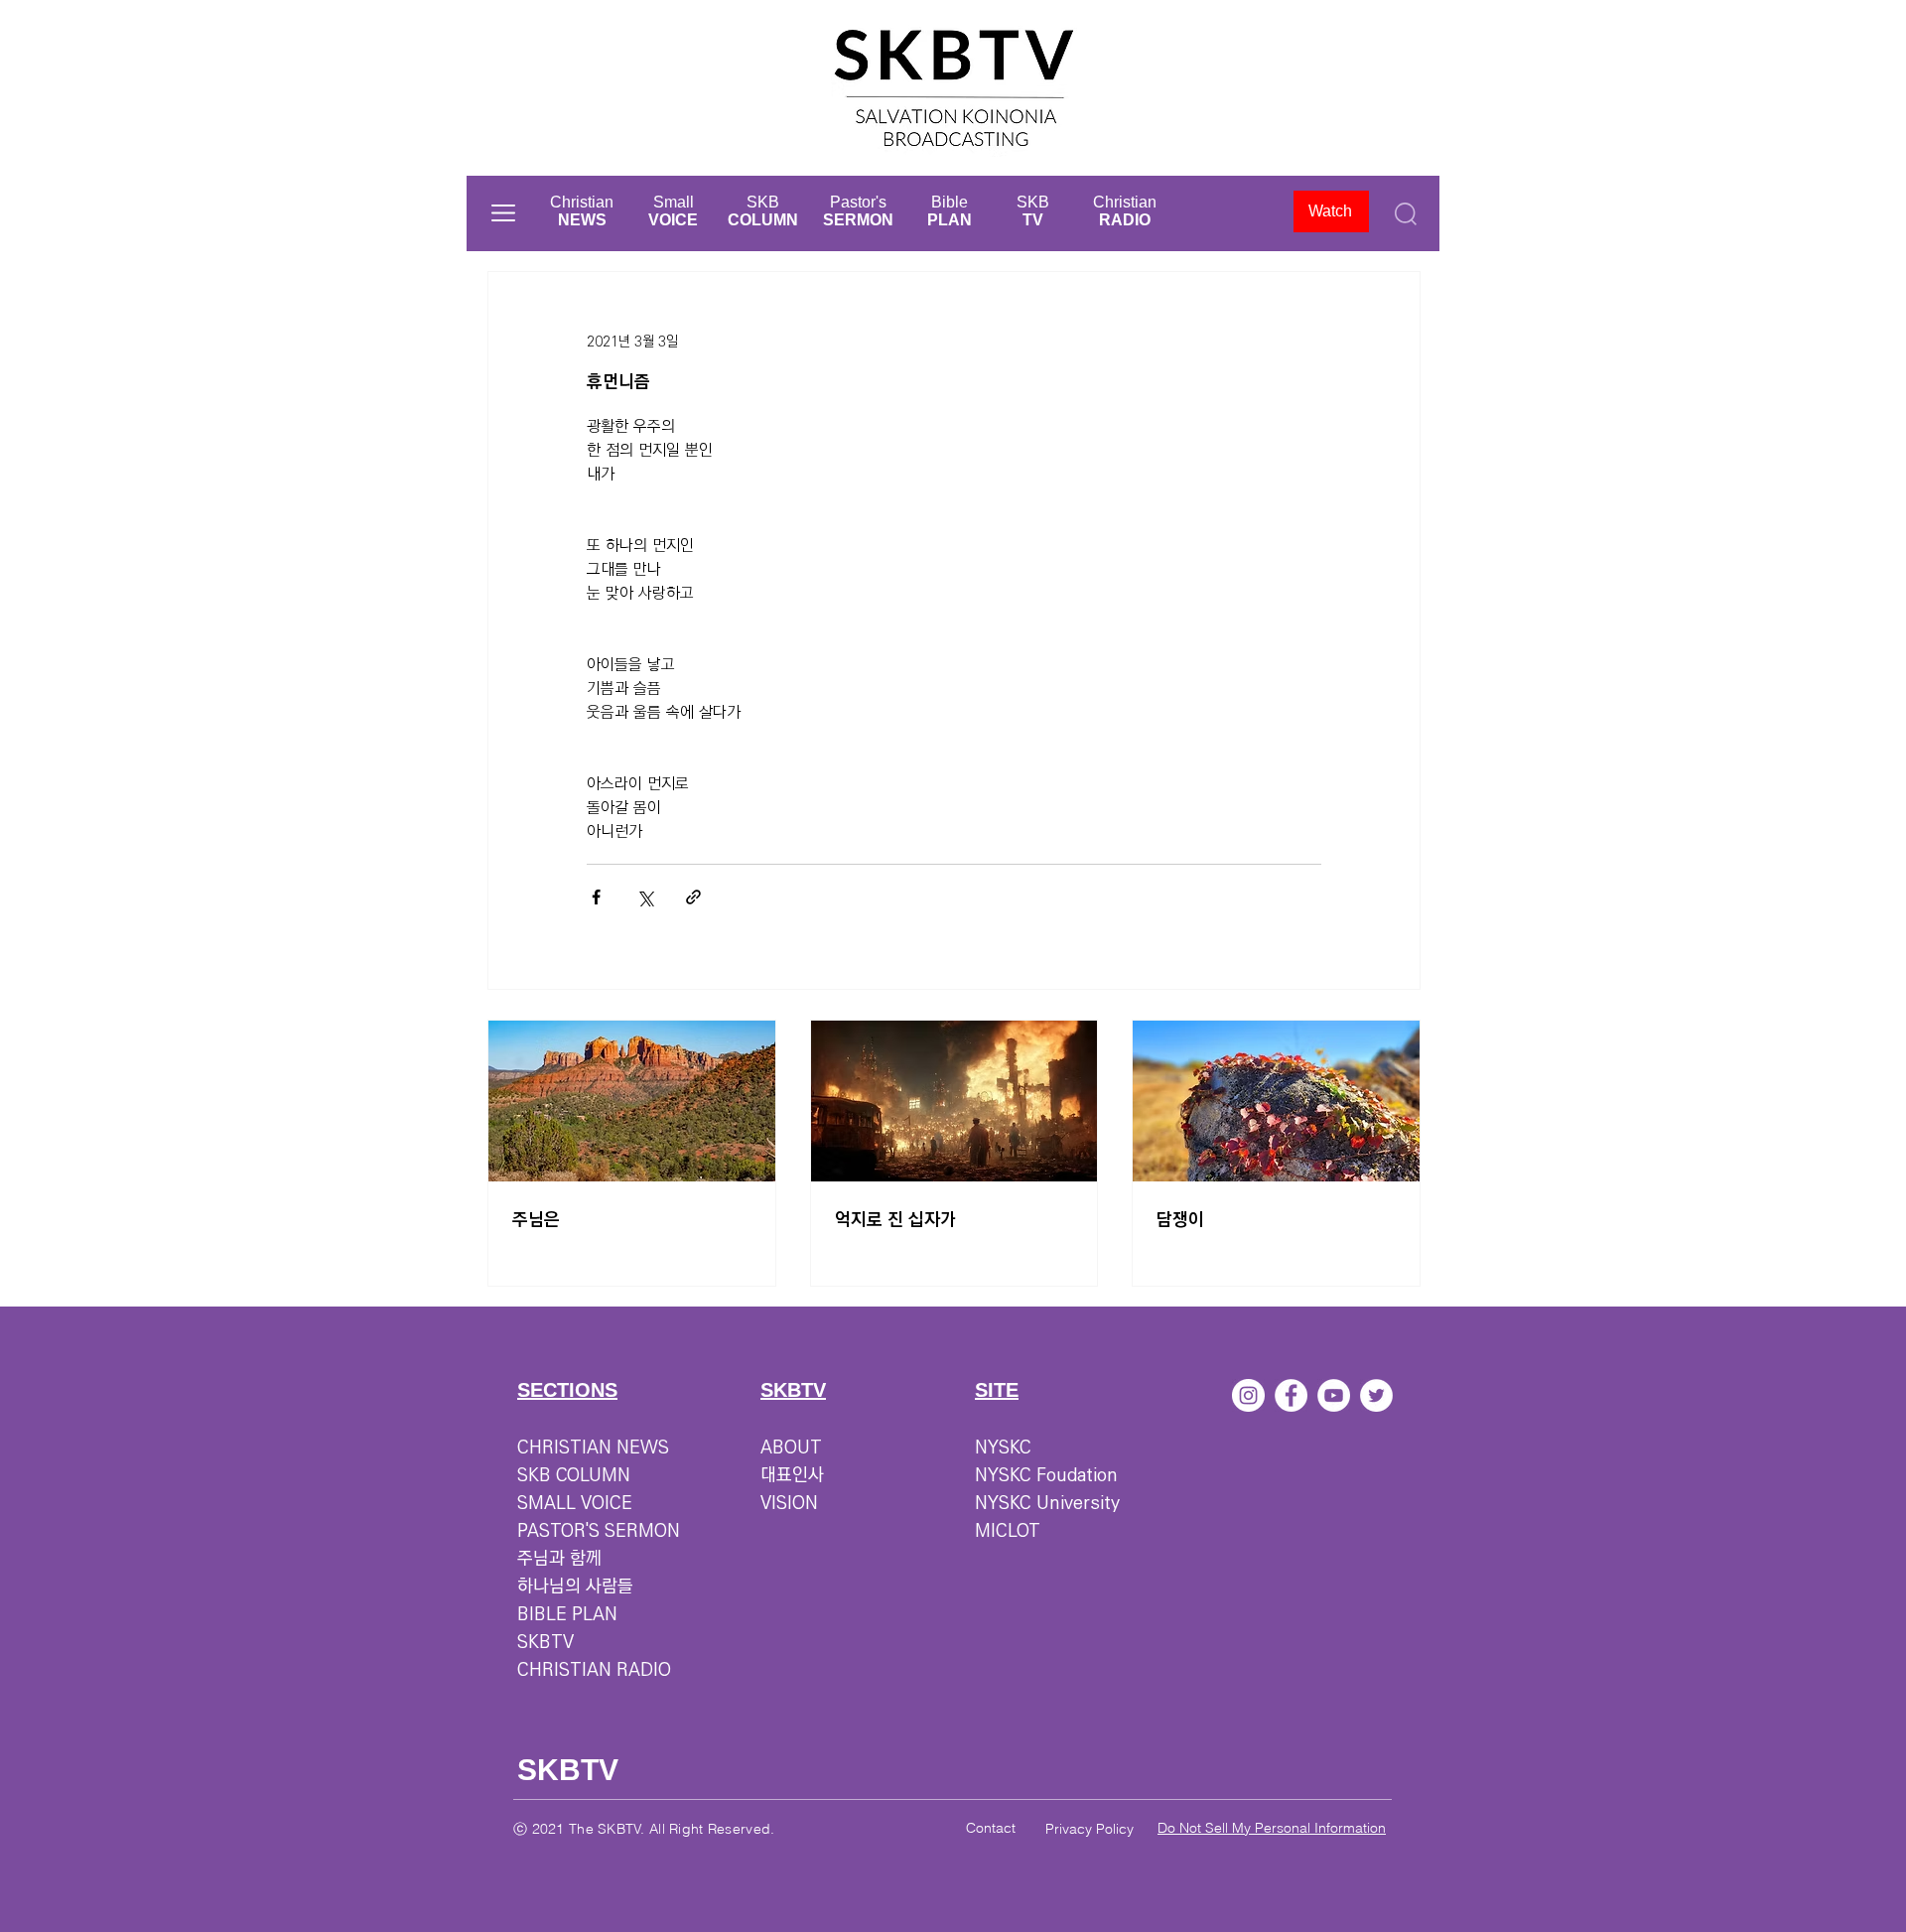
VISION (789, 1503)
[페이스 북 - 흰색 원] (1291, 1395)
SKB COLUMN (574, 1475)
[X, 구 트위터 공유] (645, 897)
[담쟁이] (1276, 1101)
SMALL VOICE (575, 1503)
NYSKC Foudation (1046, 1475)
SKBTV (545, 1642)
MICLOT (1008, 1531)
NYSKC (1003, 1448)
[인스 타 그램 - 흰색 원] (1248, 1395)
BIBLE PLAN (567, 1614)
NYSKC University (1047, 1503)
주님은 (536, 1220)
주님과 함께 (559, 1559)
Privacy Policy (1089, 1829)
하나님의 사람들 (575, 1587)
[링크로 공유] (693, 897)
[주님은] (632, 1101)
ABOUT (791, 1448)
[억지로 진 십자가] (954, 1101)
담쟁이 (1180, 1220)
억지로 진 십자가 (895, 1220)
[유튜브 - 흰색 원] (1334, 1395)
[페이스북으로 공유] (596, 897)
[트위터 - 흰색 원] (1376, 1395)
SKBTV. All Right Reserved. (686, 1829)
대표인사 (792, 1475)
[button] (503, 213)
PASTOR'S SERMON (599, 1531)
